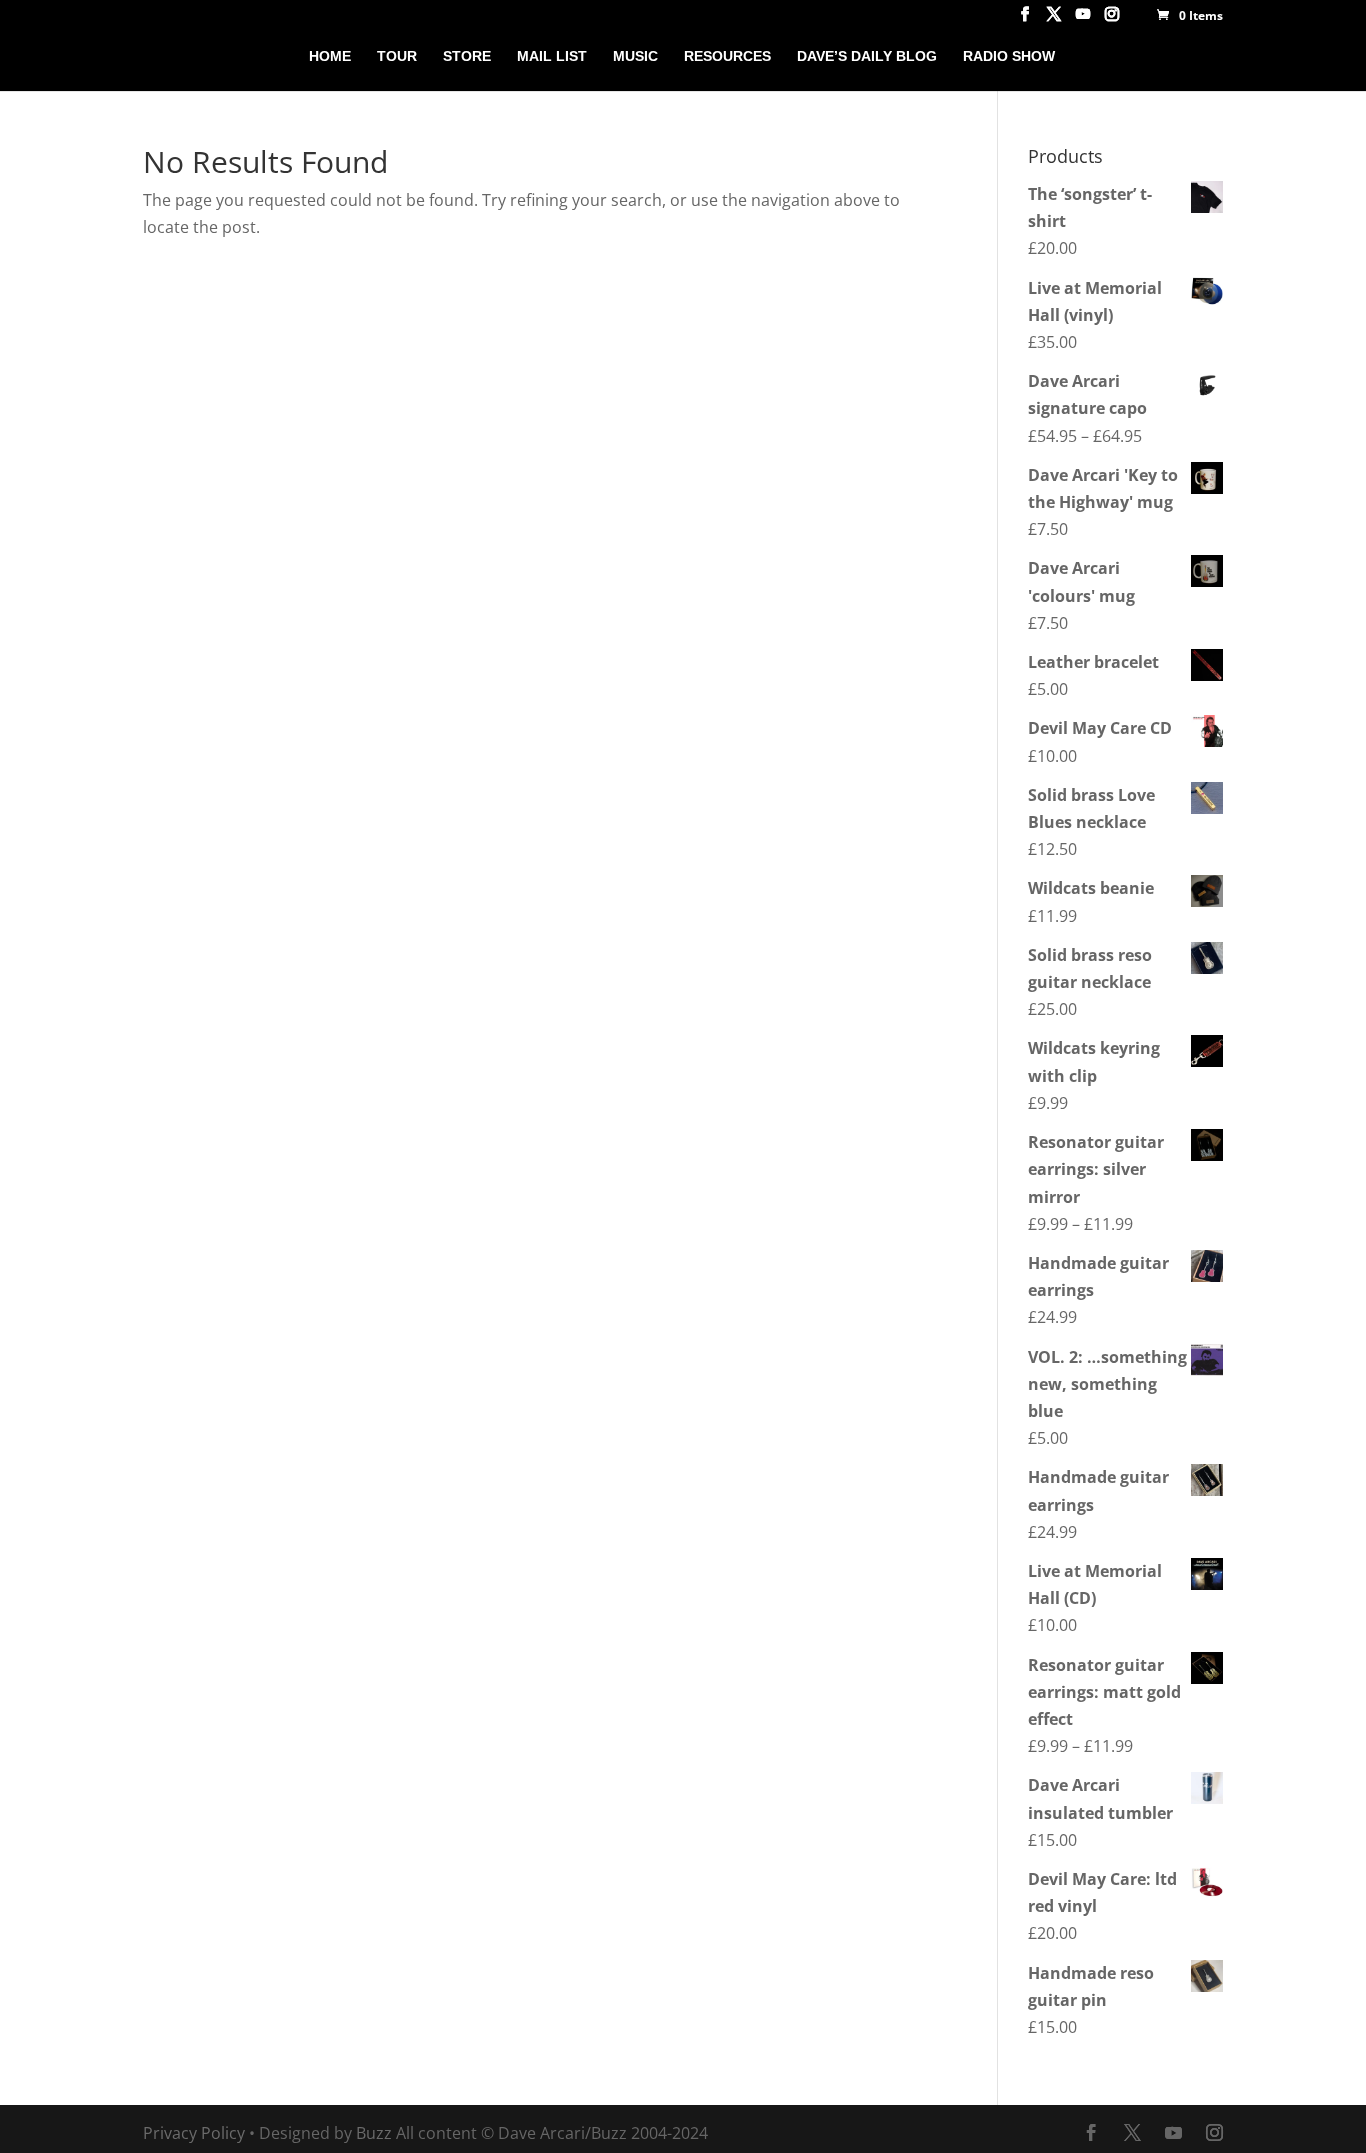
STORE (467, 56)
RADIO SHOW (1009, 56)
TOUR (397, 56)
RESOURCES (727, 56)
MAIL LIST (552, 56)
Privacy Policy (194, 2133)
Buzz (374, 2133)
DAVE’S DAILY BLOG (867, 56)
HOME (330, 56)
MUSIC (635, 56)
